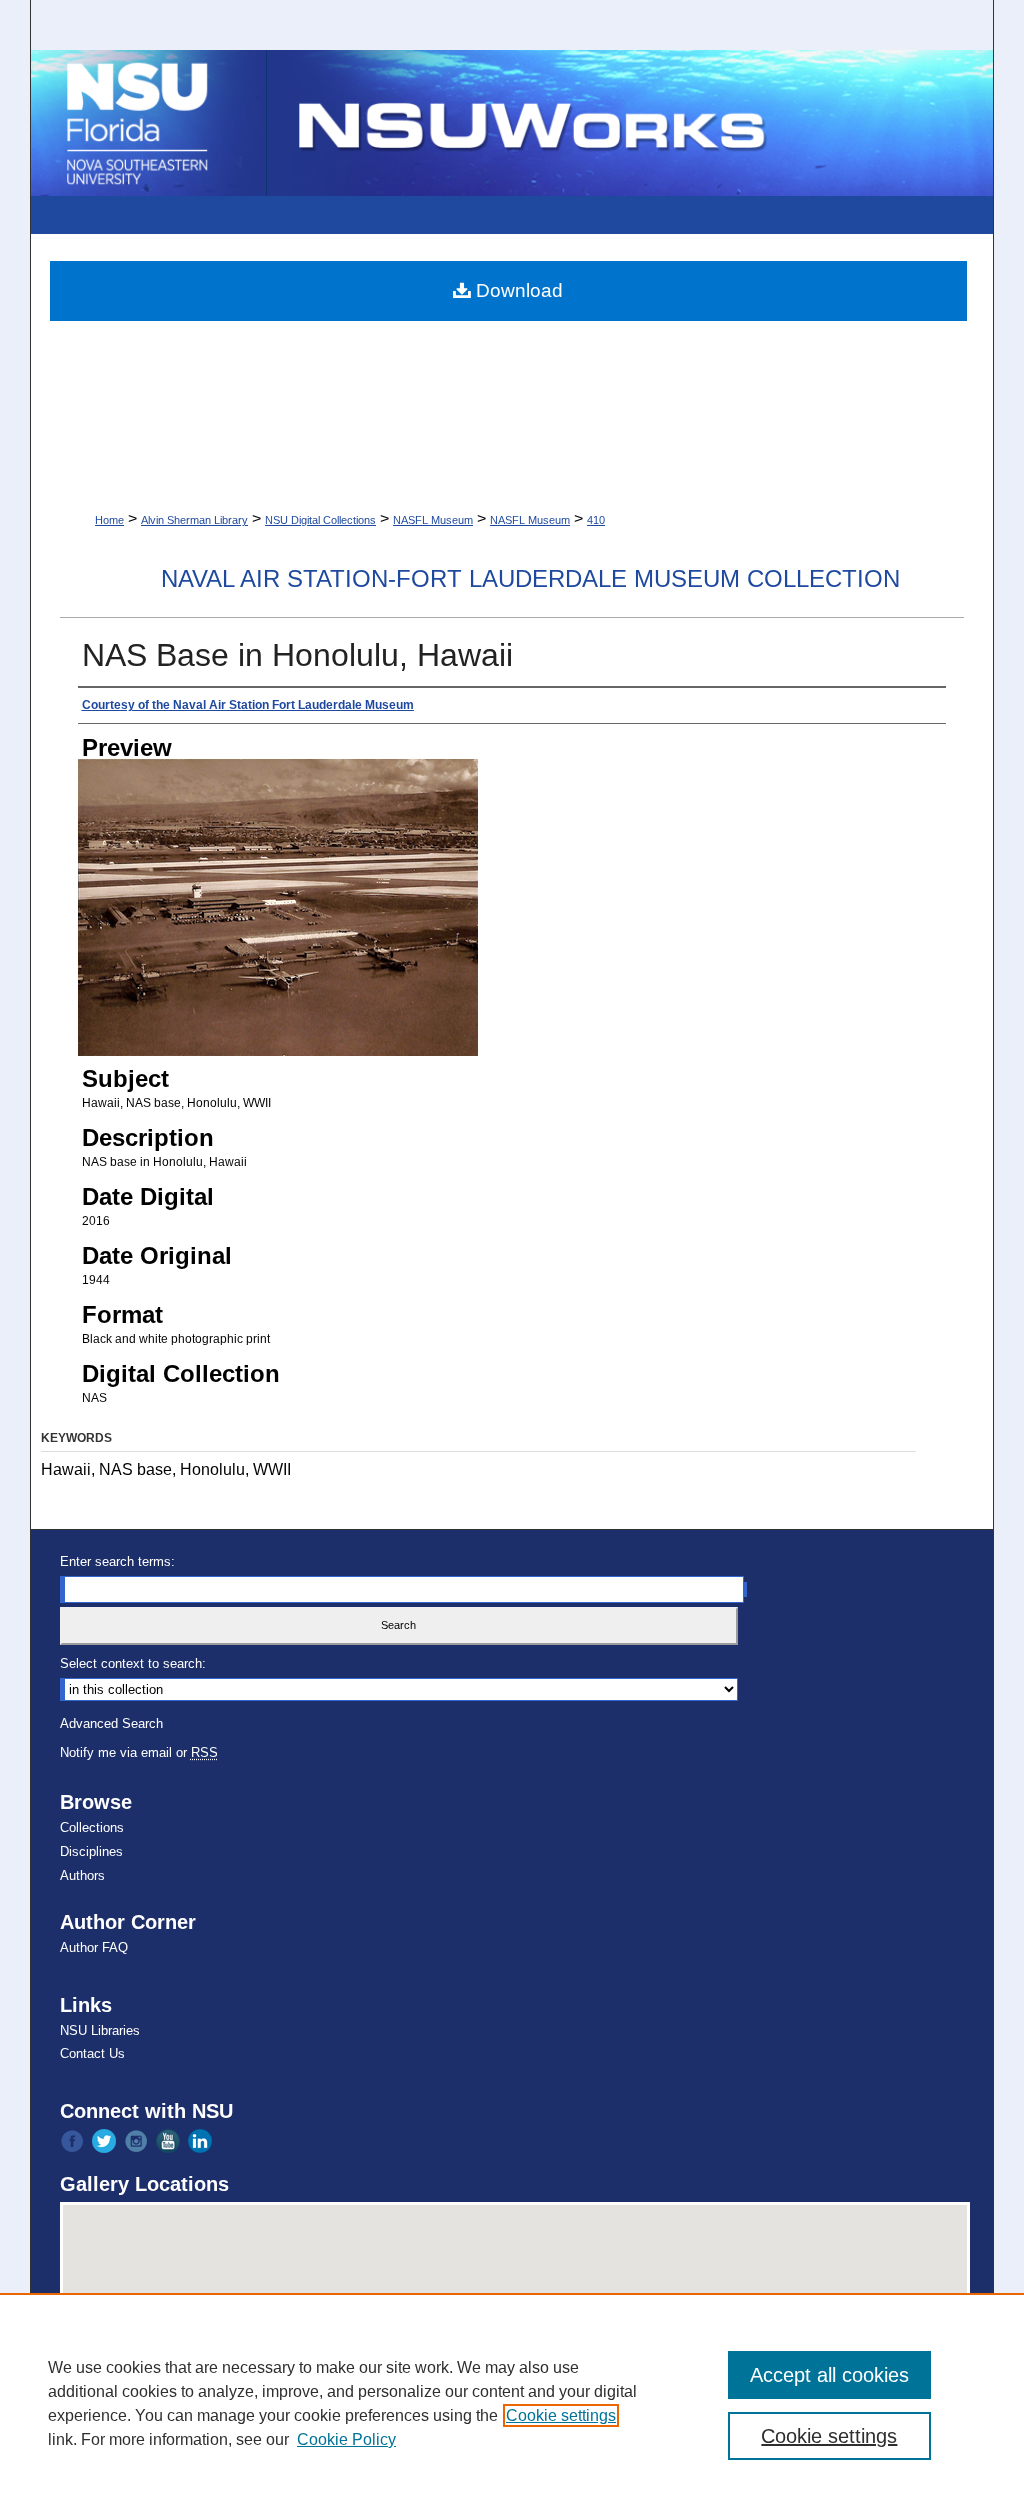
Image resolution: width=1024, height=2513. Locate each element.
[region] (512, 2403)
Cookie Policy (346, 2439)
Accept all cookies (829, 2375)
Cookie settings (561, 2415)
